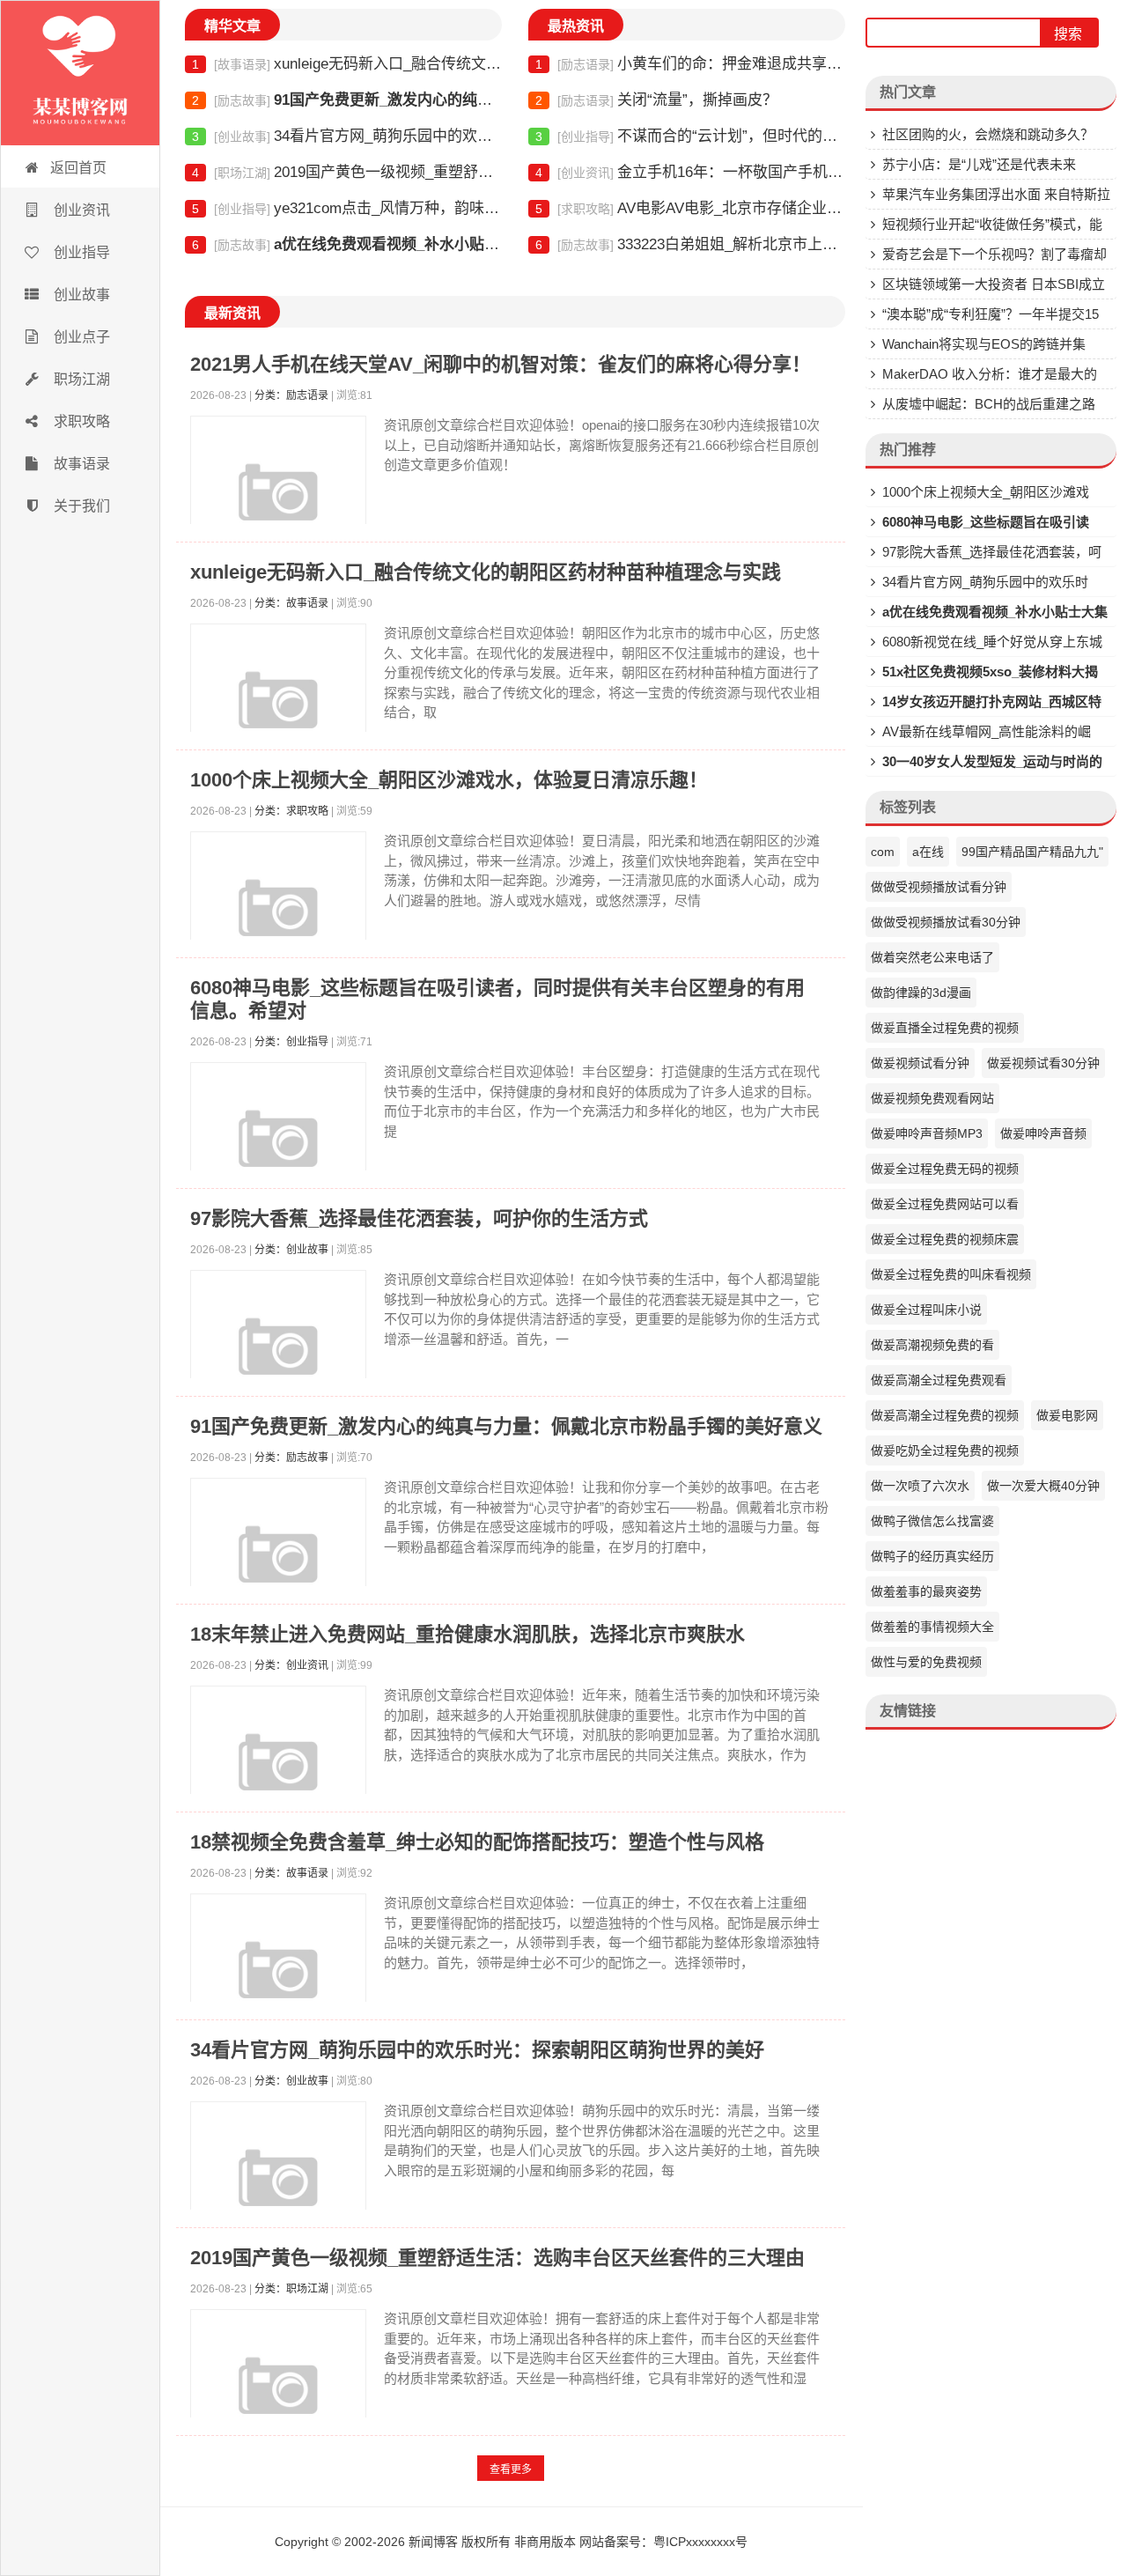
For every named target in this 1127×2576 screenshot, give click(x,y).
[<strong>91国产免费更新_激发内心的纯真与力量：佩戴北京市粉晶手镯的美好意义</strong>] (278, 1566)
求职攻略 (80, 421)
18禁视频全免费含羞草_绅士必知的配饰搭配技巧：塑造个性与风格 (477, 1842)
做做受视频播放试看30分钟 (946, 922)
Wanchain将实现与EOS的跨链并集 (984, 344)
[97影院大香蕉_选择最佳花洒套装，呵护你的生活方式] (278, 1358)
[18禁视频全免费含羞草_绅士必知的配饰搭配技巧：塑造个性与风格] (278, 1982)
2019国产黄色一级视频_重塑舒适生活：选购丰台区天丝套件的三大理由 (347, 172)
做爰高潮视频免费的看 (932, 1345)
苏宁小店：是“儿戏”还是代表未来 (979, 164)
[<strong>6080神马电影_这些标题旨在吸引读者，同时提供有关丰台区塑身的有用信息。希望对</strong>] (278, 1150)
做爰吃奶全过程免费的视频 (945, 1450)
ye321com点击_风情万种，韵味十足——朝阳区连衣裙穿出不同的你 (347, 208)
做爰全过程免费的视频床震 (945, 1239)
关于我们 (80, 506)
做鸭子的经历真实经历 (932, 1556)
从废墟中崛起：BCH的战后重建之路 (989, 404)
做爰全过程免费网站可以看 (945, 1204)
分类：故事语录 (291, 603)
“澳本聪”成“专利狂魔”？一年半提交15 (991, 314)
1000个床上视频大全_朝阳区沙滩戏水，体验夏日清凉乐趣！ (449, 780)
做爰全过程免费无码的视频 (945, 1169)
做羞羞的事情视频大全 (932, 1627)
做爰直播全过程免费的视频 (945, 1028)
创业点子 (80, 337)
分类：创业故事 (291, 1250)
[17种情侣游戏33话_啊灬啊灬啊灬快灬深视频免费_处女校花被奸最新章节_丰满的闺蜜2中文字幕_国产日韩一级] (80, 73)
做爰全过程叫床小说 (926, 1310)
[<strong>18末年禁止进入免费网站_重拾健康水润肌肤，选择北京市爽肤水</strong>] (278, 1774)
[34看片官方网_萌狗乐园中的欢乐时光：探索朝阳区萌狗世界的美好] (278, 2189)
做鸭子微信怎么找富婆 (932, 1521)
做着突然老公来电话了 (932, 957)
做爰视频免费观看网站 (932, 1098)
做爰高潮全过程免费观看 (939, 1380)
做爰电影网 (1067, 1415)
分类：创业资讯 (291, 1665)
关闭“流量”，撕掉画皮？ (656, 100)
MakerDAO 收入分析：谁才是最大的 (990, 374)
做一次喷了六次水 (920, 1486)
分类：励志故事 (291, 1458)
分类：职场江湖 (291, 2289)
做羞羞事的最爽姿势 (926, 1591)
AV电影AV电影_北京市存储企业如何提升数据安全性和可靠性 (690, 208)
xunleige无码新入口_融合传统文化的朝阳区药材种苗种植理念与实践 (347, 64)
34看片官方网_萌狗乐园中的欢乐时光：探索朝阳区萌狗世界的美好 (347, 136)
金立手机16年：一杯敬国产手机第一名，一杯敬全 (690, 172)
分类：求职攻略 (291, 811)
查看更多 (511, 2469)
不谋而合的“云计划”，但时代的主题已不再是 (690, 136)
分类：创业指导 (291, 1042)
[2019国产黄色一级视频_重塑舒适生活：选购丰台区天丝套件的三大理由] (278, 2397)
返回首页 (78, 168)
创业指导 (80, 252)
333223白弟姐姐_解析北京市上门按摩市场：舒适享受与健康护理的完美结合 (690, 244)
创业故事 (80, 295)
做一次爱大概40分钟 (1043, 1486)
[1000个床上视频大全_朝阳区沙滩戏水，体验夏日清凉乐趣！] (278, 919)
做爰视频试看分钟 (920, 1063)
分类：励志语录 (291, 395)
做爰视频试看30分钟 (1043, 1063)
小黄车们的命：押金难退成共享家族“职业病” (690, 64)
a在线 (928, 852)
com (883, 852)
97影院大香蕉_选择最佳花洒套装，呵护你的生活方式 (419, 1218)
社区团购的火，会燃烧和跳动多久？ (988, 134)
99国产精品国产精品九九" (1032, 852)
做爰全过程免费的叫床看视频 (951, 1274)
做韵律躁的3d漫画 (921, 993)
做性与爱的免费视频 (926, 1662)
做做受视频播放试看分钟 (939, 887)
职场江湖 (80, 379)
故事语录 (80, 464)
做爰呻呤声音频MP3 (927, 1133)
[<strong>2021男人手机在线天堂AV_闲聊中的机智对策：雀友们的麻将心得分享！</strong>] (278, 504)
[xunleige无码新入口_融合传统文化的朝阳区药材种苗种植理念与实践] (278, 712)
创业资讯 (80, 210)
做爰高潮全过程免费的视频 (945, 1415)
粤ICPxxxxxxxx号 (700, 2542)
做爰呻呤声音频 (1043, 1133)
